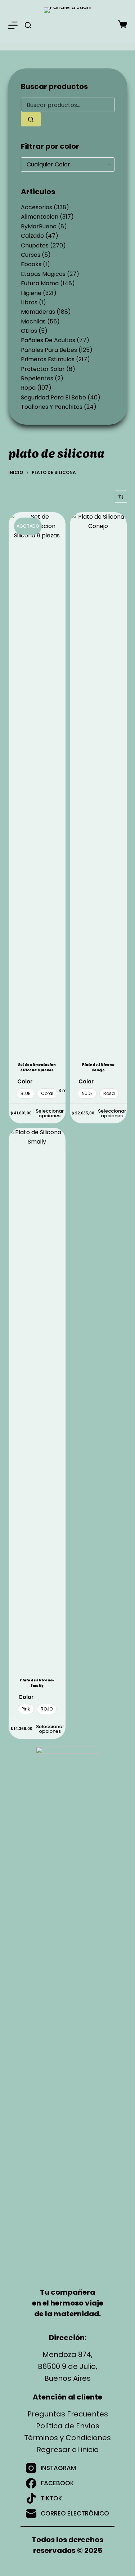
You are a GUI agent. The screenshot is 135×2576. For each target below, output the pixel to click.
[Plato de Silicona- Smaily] (37, 1398)
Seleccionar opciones (50, 1113)
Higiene (31, 293)
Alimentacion (40, 217)
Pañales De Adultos (48, 340)
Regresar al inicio (68, 2450)
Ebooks (31, 264)
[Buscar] (28, 25)
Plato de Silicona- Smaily (37, 1682)
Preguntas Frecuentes (68, 2414)
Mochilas (33, 321)
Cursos (31, 255)
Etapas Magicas (43, 274)
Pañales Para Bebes (49, 350)
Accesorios (37, 207)
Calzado (32, 236)
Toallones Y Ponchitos (52, 407)
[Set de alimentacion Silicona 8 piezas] (37, 782)
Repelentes (37, 378)
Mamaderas (38, 312)
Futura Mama (40, 283)
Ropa (28, 388)
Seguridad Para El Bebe (53, 397)
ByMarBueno (39, 226)
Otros (29, 331)
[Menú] (13, 25)
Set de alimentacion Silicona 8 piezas (37, 1067)
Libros (29, 302)
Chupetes (35, 245)
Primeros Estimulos (48, 359)
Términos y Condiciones (67, 2438)
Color (25, 1081)
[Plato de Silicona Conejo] (98, 782)
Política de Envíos (68, 2426)
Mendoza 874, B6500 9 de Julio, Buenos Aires (67, 2366)
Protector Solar (43, 369)
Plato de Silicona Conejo (98, 1067)
